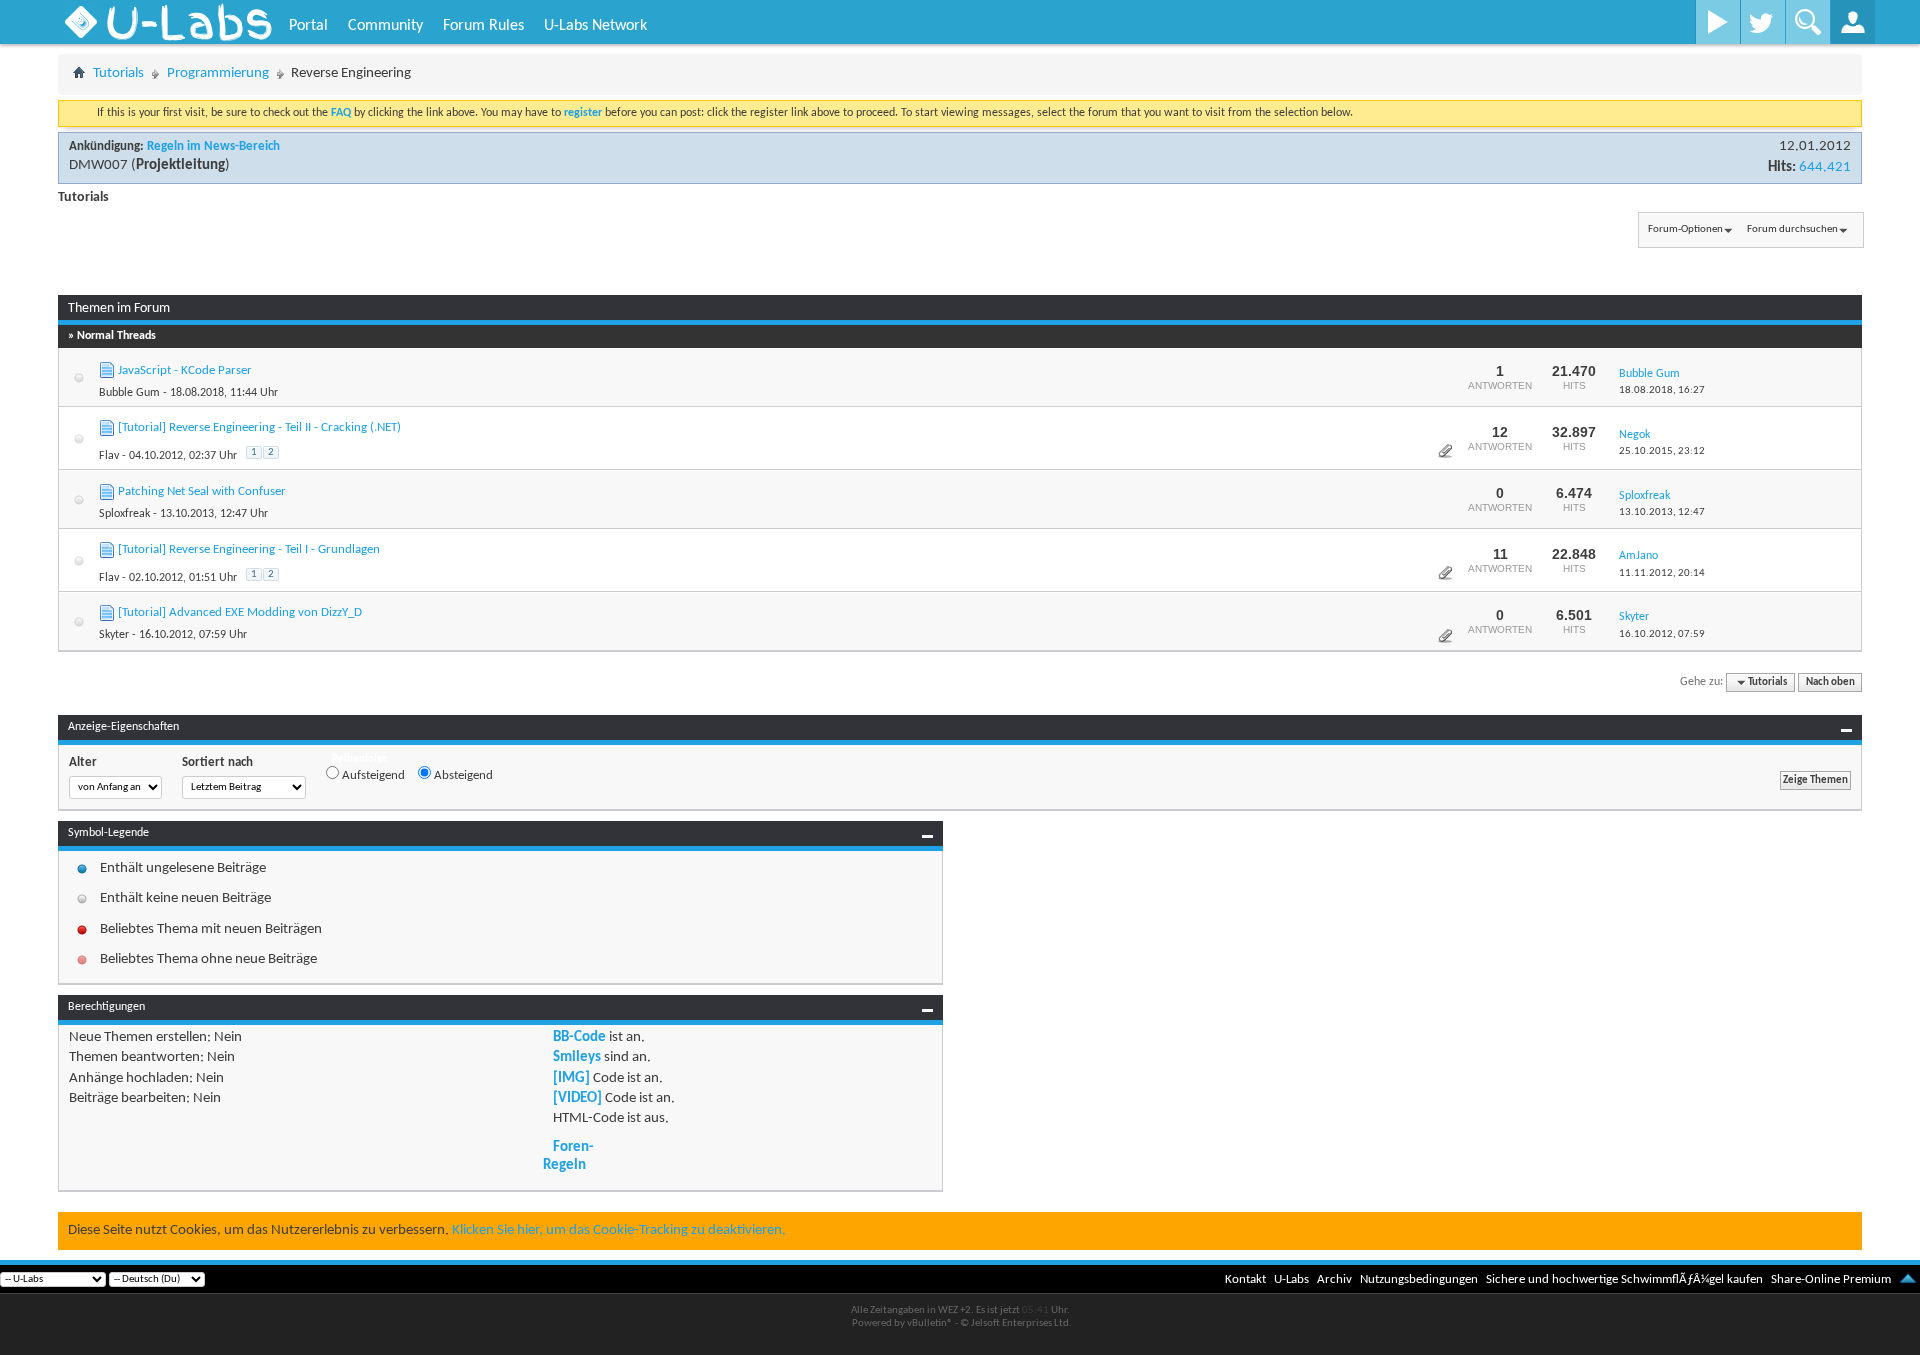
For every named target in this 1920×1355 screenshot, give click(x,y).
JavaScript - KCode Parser (185, 370)
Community (385, 26)
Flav (109, 456)
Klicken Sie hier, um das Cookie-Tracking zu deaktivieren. (619, 1230)
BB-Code (579, 1037)
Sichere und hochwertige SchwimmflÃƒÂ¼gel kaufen (1624, 1279)
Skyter (114, 635)
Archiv (1334, 1279)
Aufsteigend (372, 775)
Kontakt (1245, 1279)
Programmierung (218, 73)
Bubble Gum (129, 393)
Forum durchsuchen (1792, 229)
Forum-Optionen (1685, 229)
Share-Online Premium (1831, 1279)
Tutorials (118, 73)
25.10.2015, (1662, 451)
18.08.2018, (1662, 390)
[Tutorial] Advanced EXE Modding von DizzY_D (240, 612)
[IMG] (571, 1078)
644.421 (1825, 167)
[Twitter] (1762, 22)
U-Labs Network (595, 26)
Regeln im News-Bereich (213, 146)
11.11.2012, (1662, 573)
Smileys (577, 1057)
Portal (308, 26)
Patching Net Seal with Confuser (202, 491)
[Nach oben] (1908, 1279)
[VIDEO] (577, 1098)
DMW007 (98, 165)
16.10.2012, (1662, 634)
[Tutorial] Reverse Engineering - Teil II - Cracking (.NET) (259, 427)
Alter (83, 762)
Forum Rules (483, 26)
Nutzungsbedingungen (1419, 1279)
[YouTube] (1717, 22)
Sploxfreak (124, 514)
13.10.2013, (1662, 512)
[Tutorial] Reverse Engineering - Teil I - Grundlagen (249, 549)
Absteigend (462, 775)
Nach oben (1830, 682)
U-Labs (1291, 1279)
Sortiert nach (217, 762)
